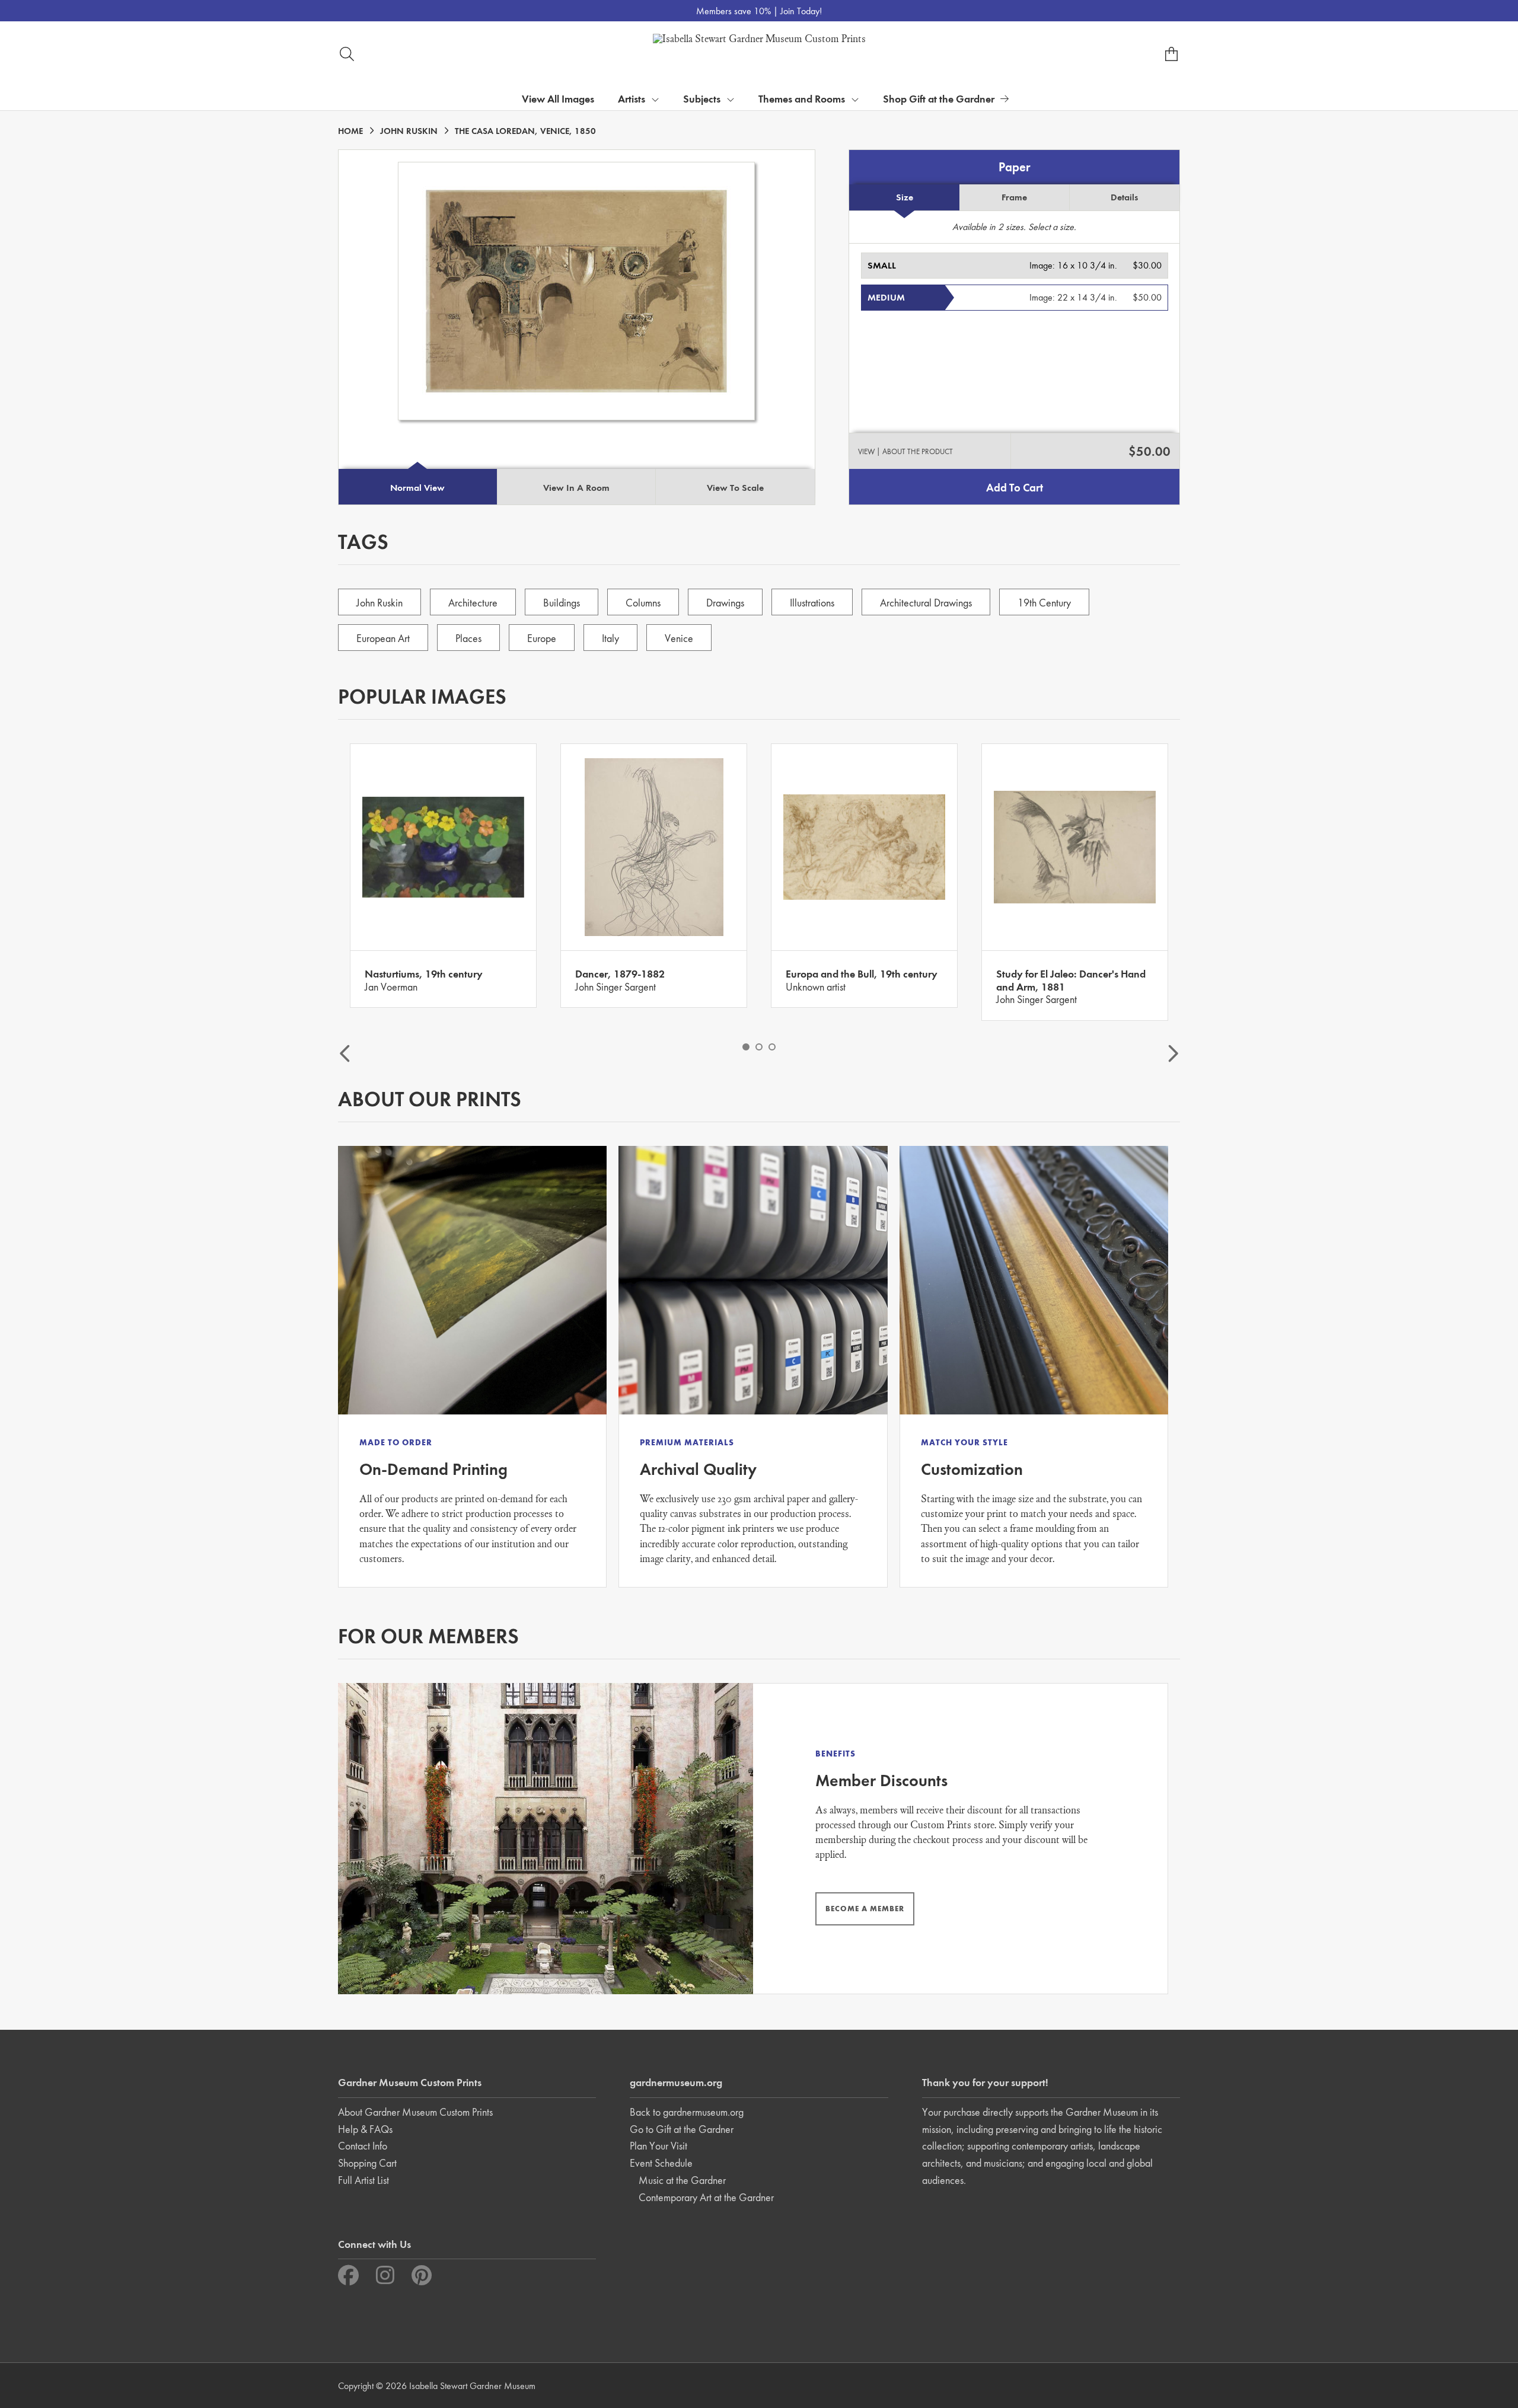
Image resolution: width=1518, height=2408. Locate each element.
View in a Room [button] (576, 488)
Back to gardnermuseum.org (687, 2112)
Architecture (473, 603)
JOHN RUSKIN (409, 131)
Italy (610, 638)
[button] (1015, 266)
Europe (542, 638)
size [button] (905, 197)
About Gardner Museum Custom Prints (415, 2112)
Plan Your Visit (658, 2146)
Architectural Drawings (926, 603)
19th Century (1044, 603)
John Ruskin (379, 603)
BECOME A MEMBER (865, 1909)
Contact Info (363, 2146)
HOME (350, 131)
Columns (643, 603)
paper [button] (1015, 167)
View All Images (558, 99)
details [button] (1124, 197)
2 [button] (759, 1047)
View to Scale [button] (735, 488)
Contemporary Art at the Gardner (706, 2197)
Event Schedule (661, 2163)
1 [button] (746, 1047)
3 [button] (772, 1047)
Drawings (725, 603)
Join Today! (801, 11)
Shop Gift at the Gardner (939, 99)
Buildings (562, 603)
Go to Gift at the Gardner (682, 2129)
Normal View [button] (417, 488)
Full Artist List (363, 2180)
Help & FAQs (365, 2129)
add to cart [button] (1015, 488)
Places (468, 638)
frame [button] (1014, 197)
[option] (443, 876)
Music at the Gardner (682, 2180)
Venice (679, 638)
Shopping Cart (367, 2163)
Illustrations (812, 603)
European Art (383, 638)
